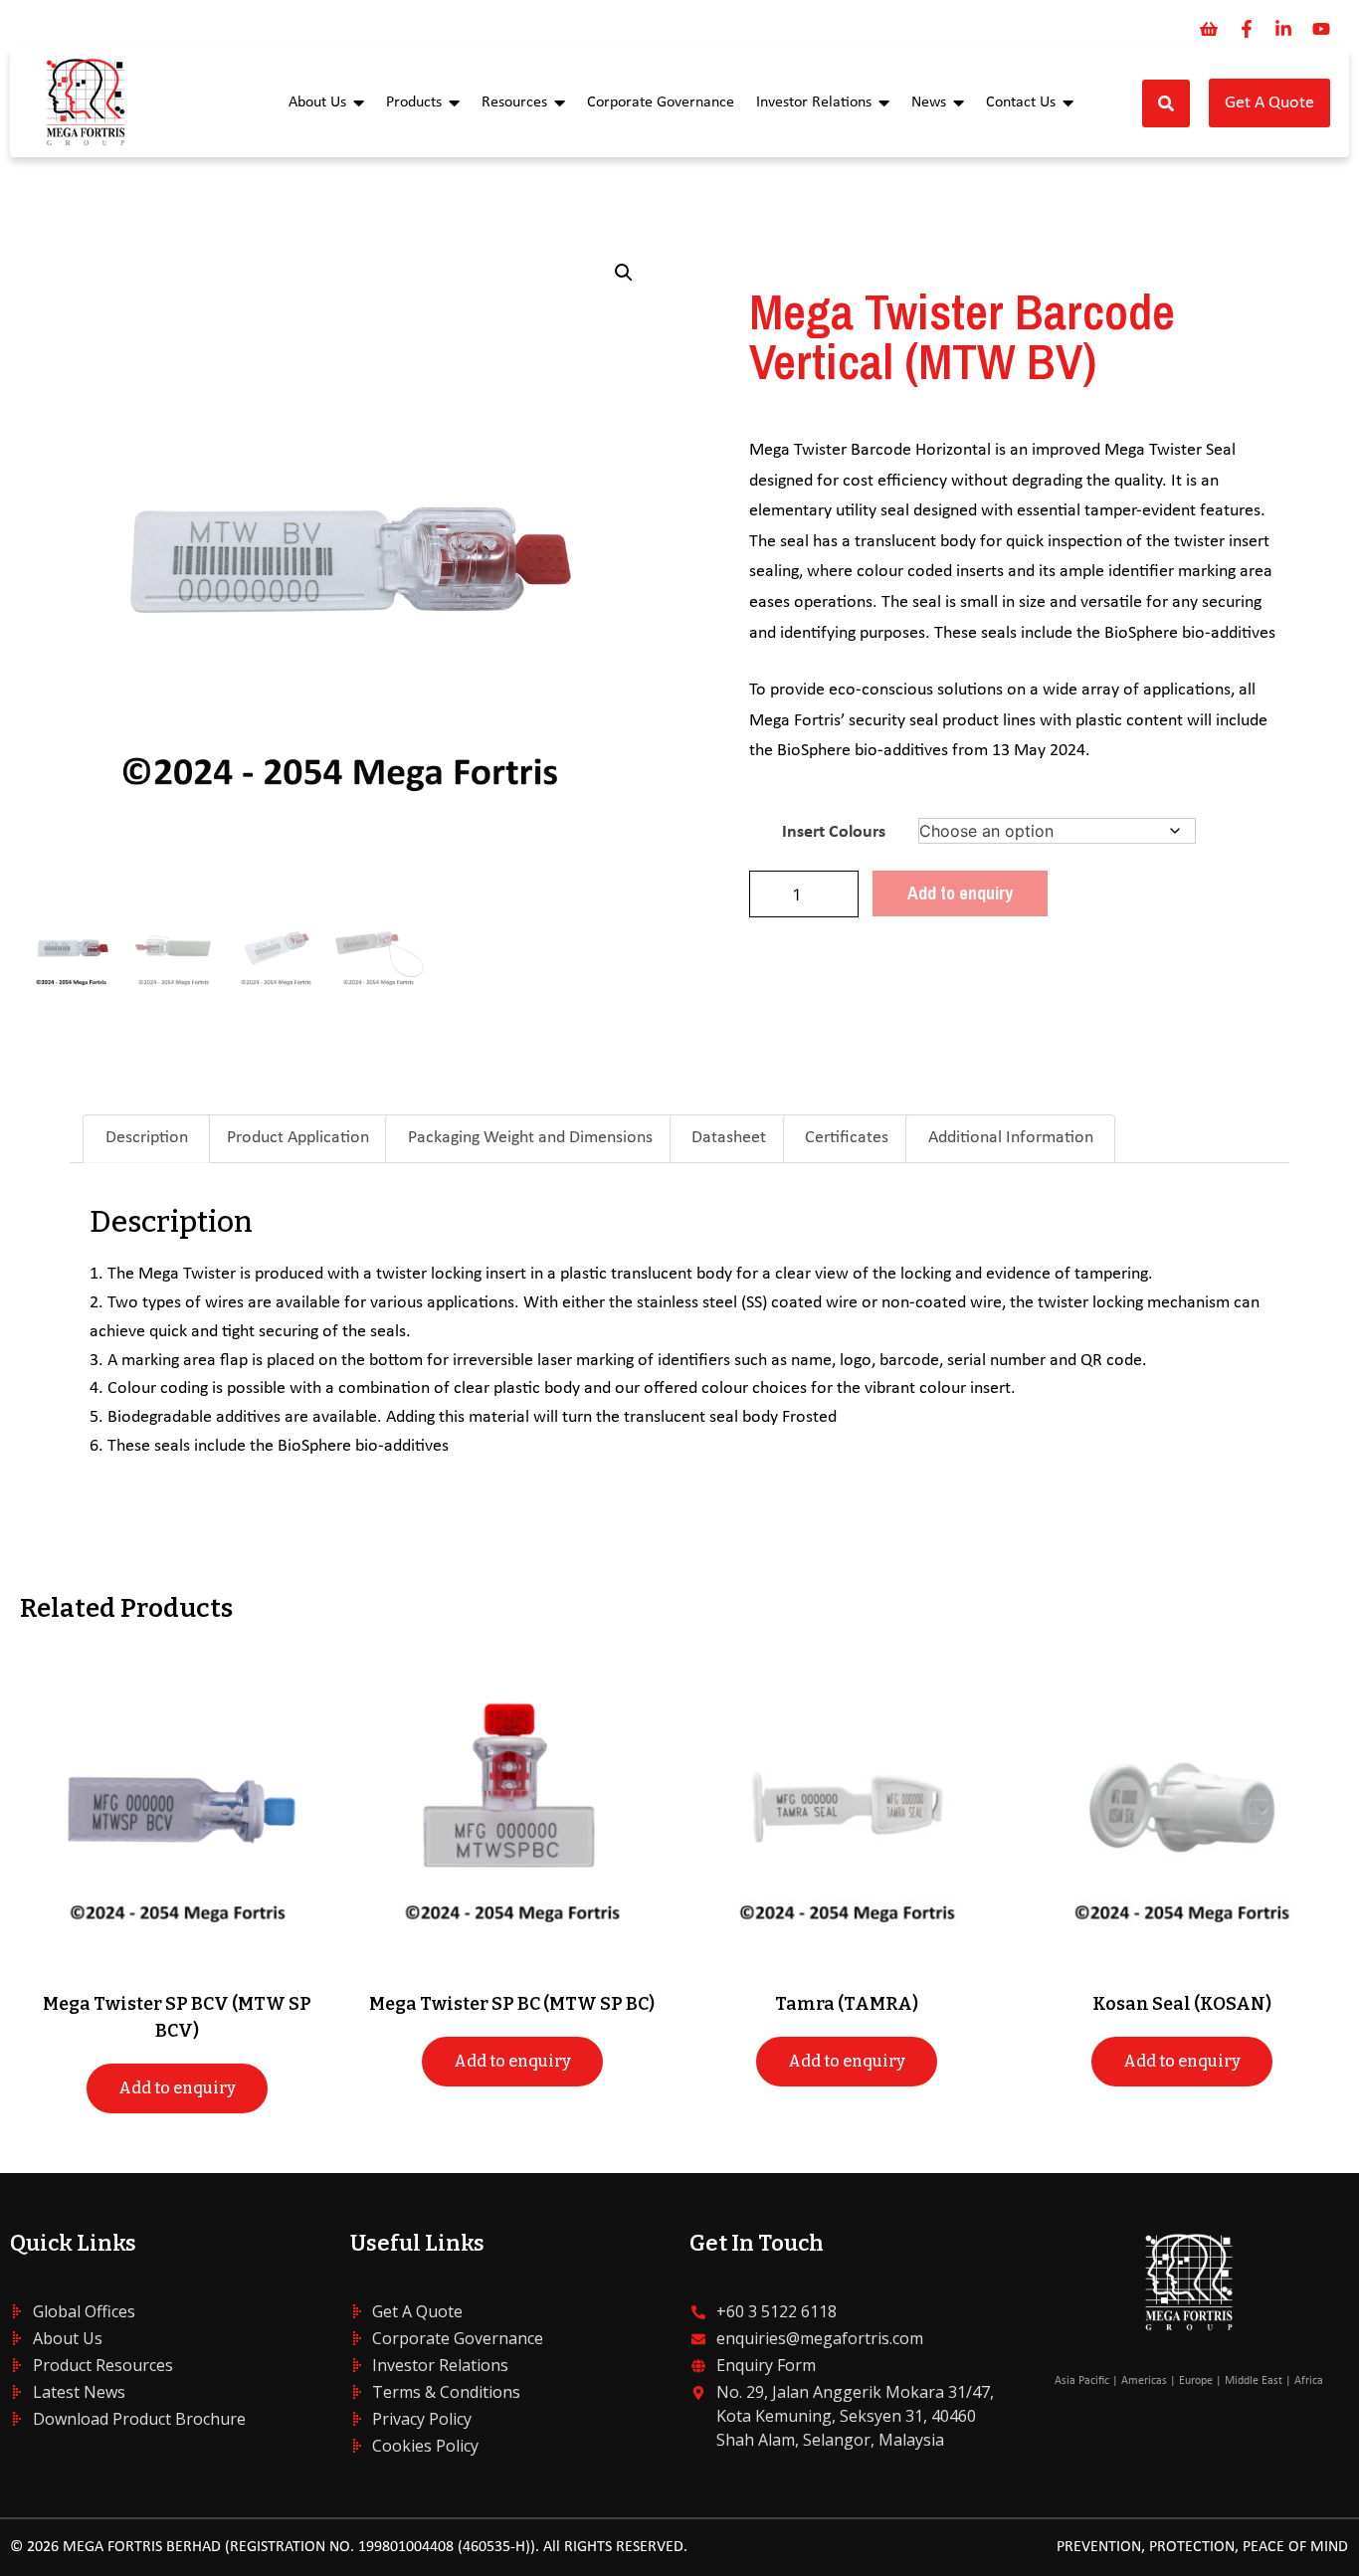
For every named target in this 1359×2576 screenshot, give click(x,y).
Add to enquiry (960, 893)
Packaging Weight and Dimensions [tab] (530, 1138)
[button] (624, 273)
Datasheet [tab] (729, 1138)
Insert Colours (834, 832)
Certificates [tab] (847, 1138)
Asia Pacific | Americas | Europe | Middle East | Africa (1189, 2381)
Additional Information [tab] (1011, 1138)
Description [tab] (147, 1138)
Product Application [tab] (298, 1138)
